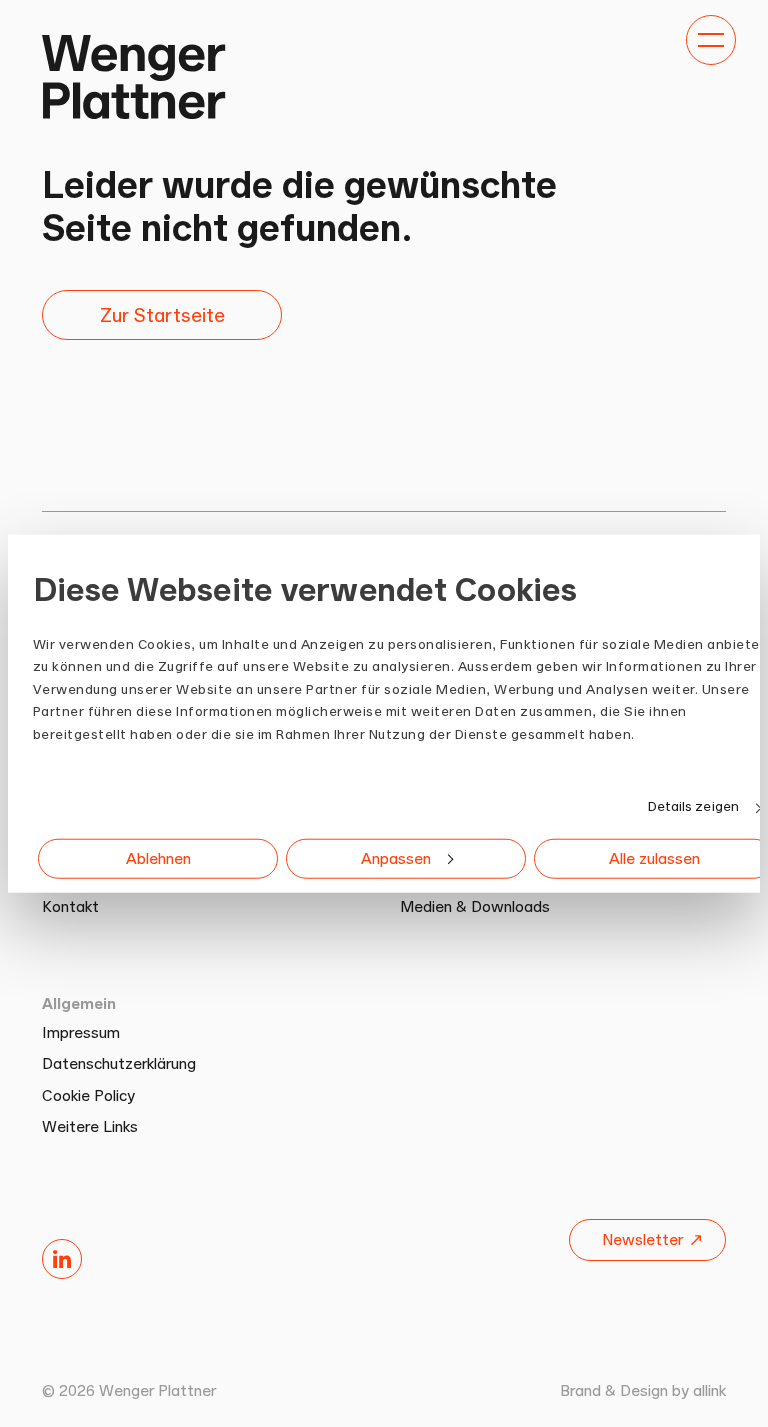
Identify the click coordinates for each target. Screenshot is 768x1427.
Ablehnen (158, 858)
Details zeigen (693, 806)
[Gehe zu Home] (133, 76)
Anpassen (396, 858)
